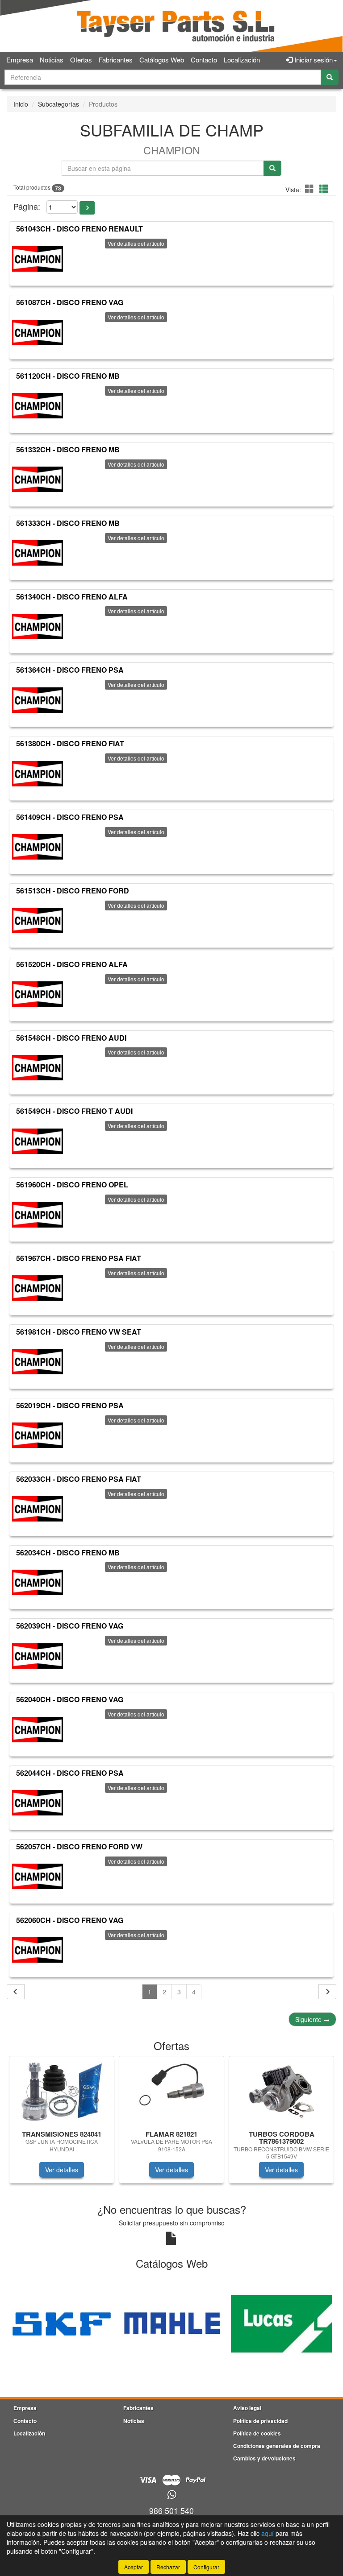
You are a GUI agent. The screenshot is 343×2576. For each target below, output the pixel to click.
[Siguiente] (327, 1992)
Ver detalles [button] (62, 2170)
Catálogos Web (162, 60)
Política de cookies (257, 2433)
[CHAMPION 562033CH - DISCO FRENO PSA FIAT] (38, 1509)
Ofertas (81, 60)
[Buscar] (330, 77)
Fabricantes (116, 60)
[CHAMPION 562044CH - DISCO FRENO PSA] (38, 1803)
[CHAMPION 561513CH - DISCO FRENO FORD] (38, 921)
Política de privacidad (260, 2421)
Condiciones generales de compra (277, 2446)
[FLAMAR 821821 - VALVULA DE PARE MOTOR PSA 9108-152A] (171, 2092)
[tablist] (171, 2124)
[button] (311, 188)
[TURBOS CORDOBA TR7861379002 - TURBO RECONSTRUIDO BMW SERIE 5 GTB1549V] (281, 2092)
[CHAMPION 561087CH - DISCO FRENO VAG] (38, 332)
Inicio (21, 104)
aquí (268, 2533)
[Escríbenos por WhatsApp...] (172, 2495)
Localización (242, 60)
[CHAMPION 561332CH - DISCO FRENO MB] (38, 480)
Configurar (206, 2567)
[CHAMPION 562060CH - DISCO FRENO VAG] (38, 1950)
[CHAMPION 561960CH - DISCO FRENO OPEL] (38, 1215)
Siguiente (312, 2019)
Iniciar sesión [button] (313, 60)
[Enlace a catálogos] (62, 2323)
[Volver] (16, 1992)
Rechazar (168, 2567)
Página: (27, 206)
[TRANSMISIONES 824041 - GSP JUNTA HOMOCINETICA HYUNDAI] (62, 2092)
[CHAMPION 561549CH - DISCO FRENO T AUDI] (38, 1141)
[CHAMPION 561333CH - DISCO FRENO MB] (38, 553)
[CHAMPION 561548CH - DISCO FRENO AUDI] (38, 1067)
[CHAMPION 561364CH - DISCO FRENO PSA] (38, 700)
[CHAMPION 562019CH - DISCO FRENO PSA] (38, 1435)
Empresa (20, 60)
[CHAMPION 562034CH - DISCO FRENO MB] (38, 1582)
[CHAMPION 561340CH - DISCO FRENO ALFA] (38, 626)
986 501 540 (171, 2510)
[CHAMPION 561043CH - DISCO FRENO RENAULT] (38, 259)
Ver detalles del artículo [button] (136, 243)
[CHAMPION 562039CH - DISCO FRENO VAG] (38, 1656)
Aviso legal (247, 2408)
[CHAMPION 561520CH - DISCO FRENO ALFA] (38, 994)
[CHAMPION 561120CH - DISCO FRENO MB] (38, 406)
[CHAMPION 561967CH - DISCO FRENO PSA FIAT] (38, 1288)
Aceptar (134, 2567)
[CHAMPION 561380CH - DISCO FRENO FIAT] (38, 773)
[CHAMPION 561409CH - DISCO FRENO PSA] (38, 847)
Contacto (204, 60)
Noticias (52, 60)
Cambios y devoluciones (264, 2458)
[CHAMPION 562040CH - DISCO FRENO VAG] (38, 1729)
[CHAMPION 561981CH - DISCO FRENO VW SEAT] (38, 1362)
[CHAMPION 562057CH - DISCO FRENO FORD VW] (38, 1877)
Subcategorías (59, 104)
